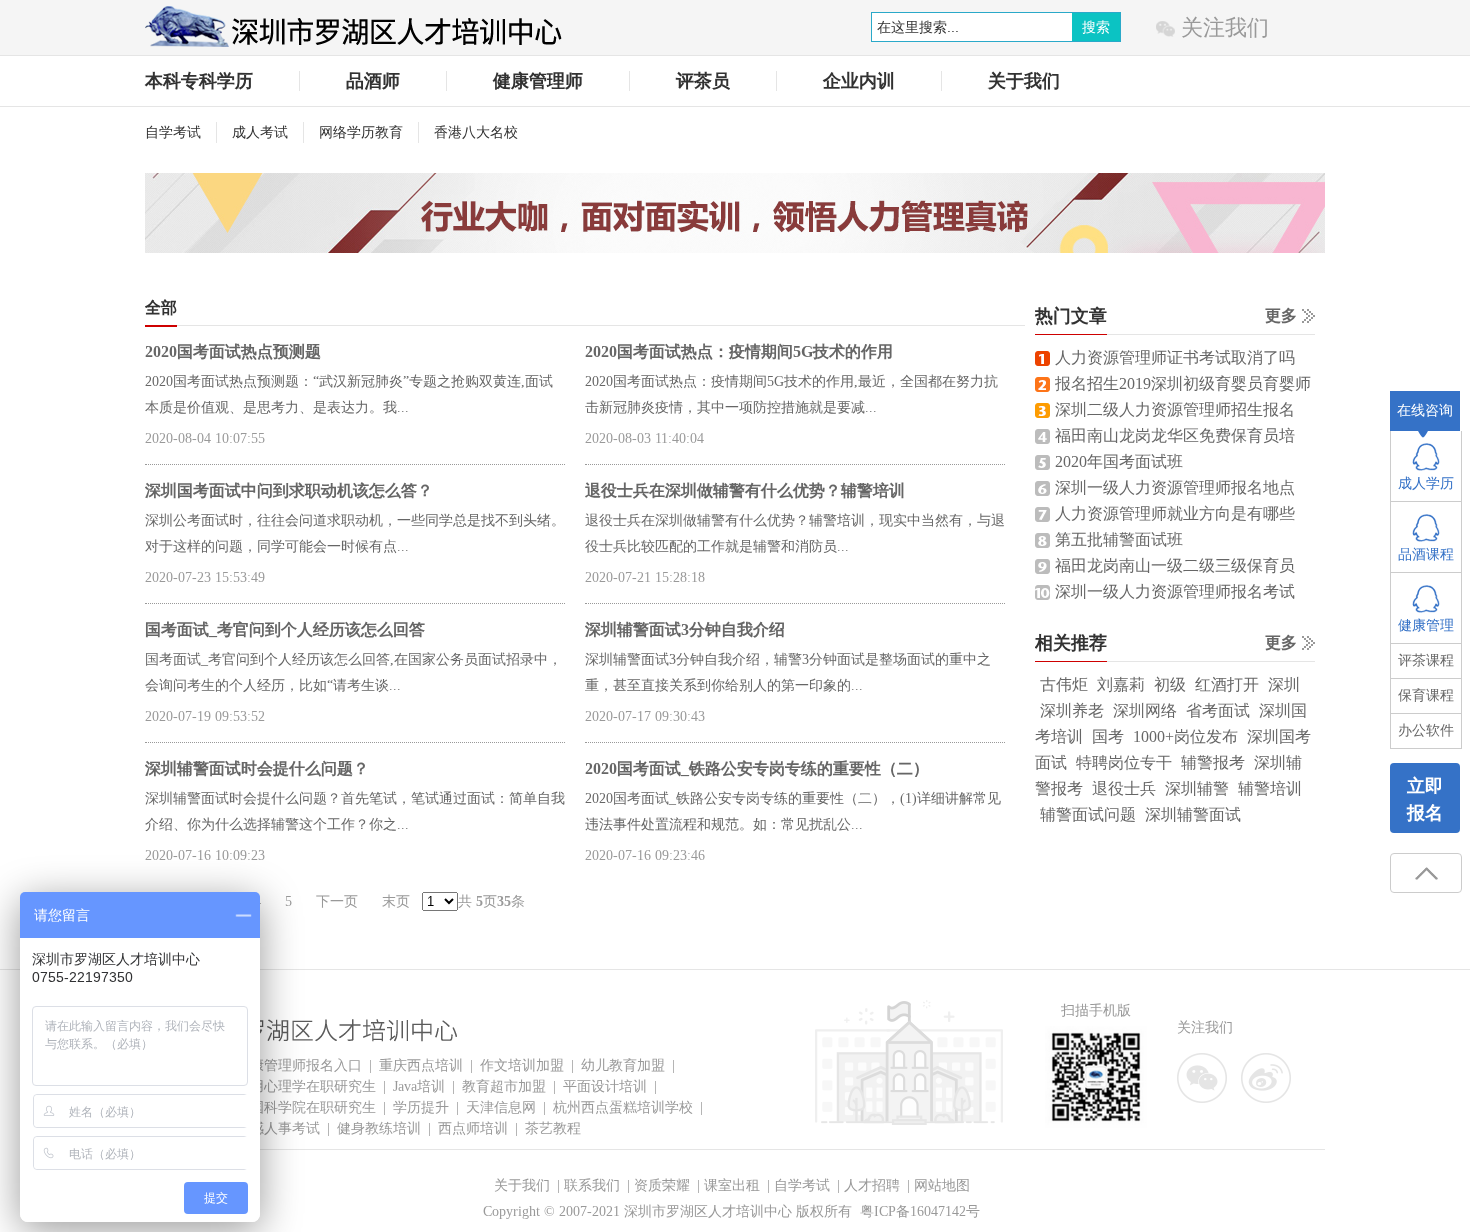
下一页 (337, 901)
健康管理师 (538, 81)
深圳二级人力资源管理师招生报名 (1175, 409)
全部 (161, 307)
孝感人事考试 (278, 1128)
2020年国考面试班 (1119, 461)
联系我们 (592, 1185)
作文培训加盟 (522, 1065)
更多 (1281, 315)
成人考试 (260, 132)
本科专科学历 (199, 81)
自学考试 (173, 132)
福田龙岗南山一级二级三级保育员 (1175, 565)
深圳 (1284, 684)
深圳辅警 (1197, 788)
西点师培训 (473, 1128)
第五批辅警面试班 (1119, 539)
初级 (1170, 684)
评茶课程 (1426, 660)
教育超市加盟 (504, 1086)
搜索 (1096, 27)
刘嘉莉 (1121, 684)
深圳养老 (1072, 710)
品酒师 (373, 81)
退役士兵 (1124, 788)
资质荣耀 (662, 1185)
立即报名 (1425, 799)
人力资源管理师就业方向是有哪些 (1175, 513)
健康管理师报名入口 (299, 1065)
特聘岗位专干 (1124, 762)
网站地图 (942, 1185)
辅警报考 (1213, 762)
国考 (1108, 736)
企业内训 (859, 81)
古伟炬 (1064, 684)
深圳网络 (1145, 710)
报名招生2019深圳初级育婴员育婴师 (1183, 383)
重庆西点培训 (421, 1065)
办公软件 (1426, 730)
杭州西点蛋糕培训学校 (623, 1107)
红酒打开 (1227, 684)
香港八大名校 (476, 132)
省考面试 (1218, 710)
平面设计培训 (605, 1086)
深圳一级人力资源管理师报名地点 (1175, 487)
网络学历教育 (361, 132)
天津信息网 (501, 1107)
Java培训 (419, 1086)
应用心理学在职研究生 (306, 1086)
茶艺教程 (553, 1128)
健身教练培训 (379, 1128)
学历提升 (421, 1107)
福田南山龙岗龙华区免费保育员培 (1175, 435)
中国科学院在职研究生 (306, 1107)
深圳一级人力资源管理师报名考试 (1175, 591)
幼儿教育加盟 (623, 1065)
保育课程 (1426, 695)
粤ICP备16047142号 (920, 1211)
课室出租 (732, 1185)
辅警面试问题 (1088, 814)
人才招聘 (872, 1185)
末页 (396, 901)
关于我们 (1024, 81)
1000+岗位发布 (1185, 736)
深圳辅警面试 (1193, 814)
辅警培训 (1270, 788)
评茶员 (703, 81)
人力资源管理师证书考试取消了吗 (1175, 357)
